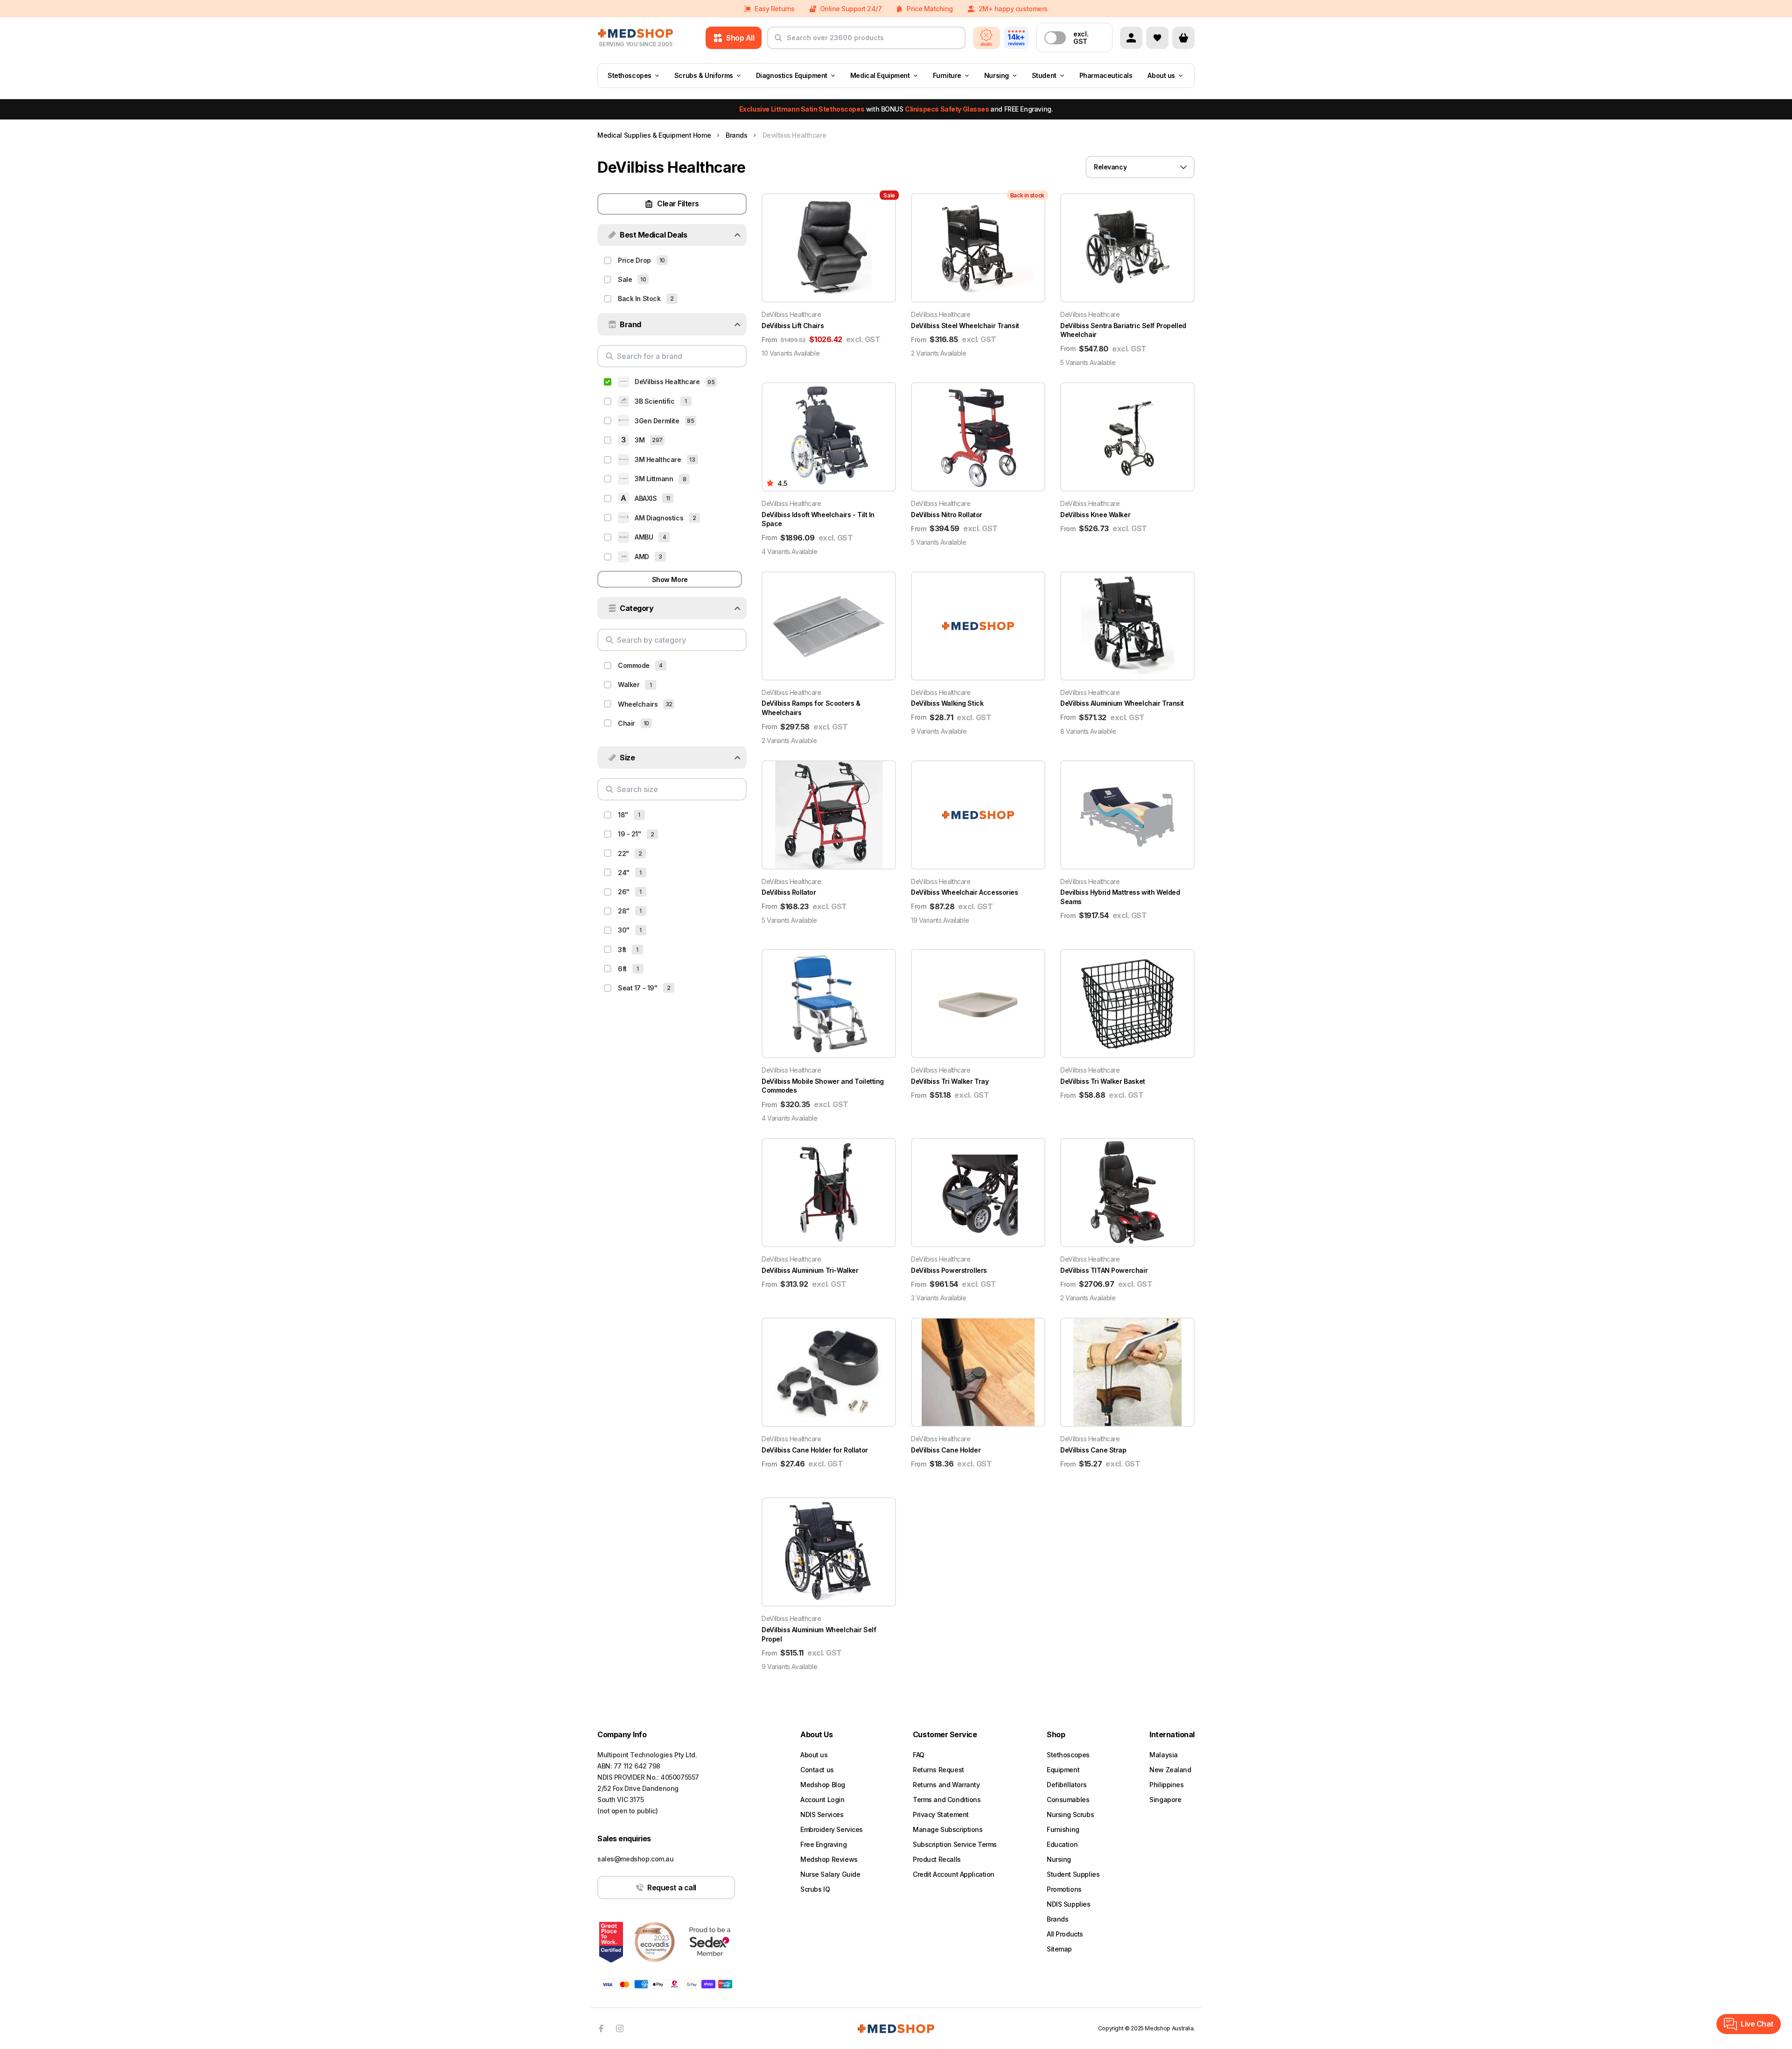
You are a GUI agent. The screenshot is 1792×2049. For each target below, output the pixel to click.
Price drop (634, 260)
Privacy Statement (941, 1814)
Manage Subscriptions (948, 1829)
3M (640, 440)
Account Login (822, 1800)
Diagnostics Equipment (792, 75)
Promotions (1064, 1889)
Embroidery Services (832, 1829)
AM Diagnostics (659, 518)
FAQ (919, 1755)
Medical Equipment (880, 75)
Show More (670, 579)
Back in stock (639, 298)
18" (623, 815)
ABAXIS (646, 498)
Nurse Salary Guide (830, 1874)
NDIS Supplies (1069, 1904)
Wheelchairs (638, 704)
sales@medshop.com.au (636, 1859)
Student (1044, 75)
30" (624, 930)
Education (1062, 1844)
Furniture (947, 75)
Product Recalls (937, 1859)
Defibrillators (1067, 1785)
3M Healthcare (658, 460)
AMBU (644, 537)
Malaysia (1164, 1755)
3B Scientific (655, 401)
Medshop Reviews (829, 1859)
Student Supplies (1073, 1874)
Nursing (997, 75)
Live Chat (1757, 2024)
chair (626, 723)
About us (1161, 75)
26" (624, 892)
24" (624, 873)
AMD (642, 557)
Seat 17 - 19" (638, 988)
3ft (622, 950)
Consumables (1068, 1800)
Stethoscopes (630, 75)
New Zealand (1170, 1770)
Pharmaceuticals (1106, 75)
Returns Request (938, 1770)
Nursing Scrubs (1070, 1814)
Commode (634, 665)
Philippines (1166, 1785)
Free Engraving (823, 1844)
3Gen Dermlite (657, 421)
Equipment (1063, 1770)
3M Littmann (654, 479)
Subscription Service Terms (955, 1844)
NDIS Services (822, 1814)
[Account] (1131, 38)
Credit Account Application (954, 1874)
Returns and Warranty (946, 1785)
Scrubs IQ (815, 1889)
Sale (625, 279)
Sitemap (1059, 1949)
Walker (629, 684)
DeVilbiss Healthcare (667, 382)
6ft (622, 969)
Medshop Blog (823, 1785)
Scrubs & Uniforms (704, 75)
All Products (1065, 1934)
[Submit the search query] (778, 42)
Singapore (1165, 1800)
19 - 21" (630, 834)
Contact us (817, 1770)
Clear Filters (678, 203)
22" (623, 853)
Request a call (672, 1888)
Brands (1057, 1919)
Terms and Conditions (947, 1800)
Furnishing (1063, 1829)
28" (624, 911)
